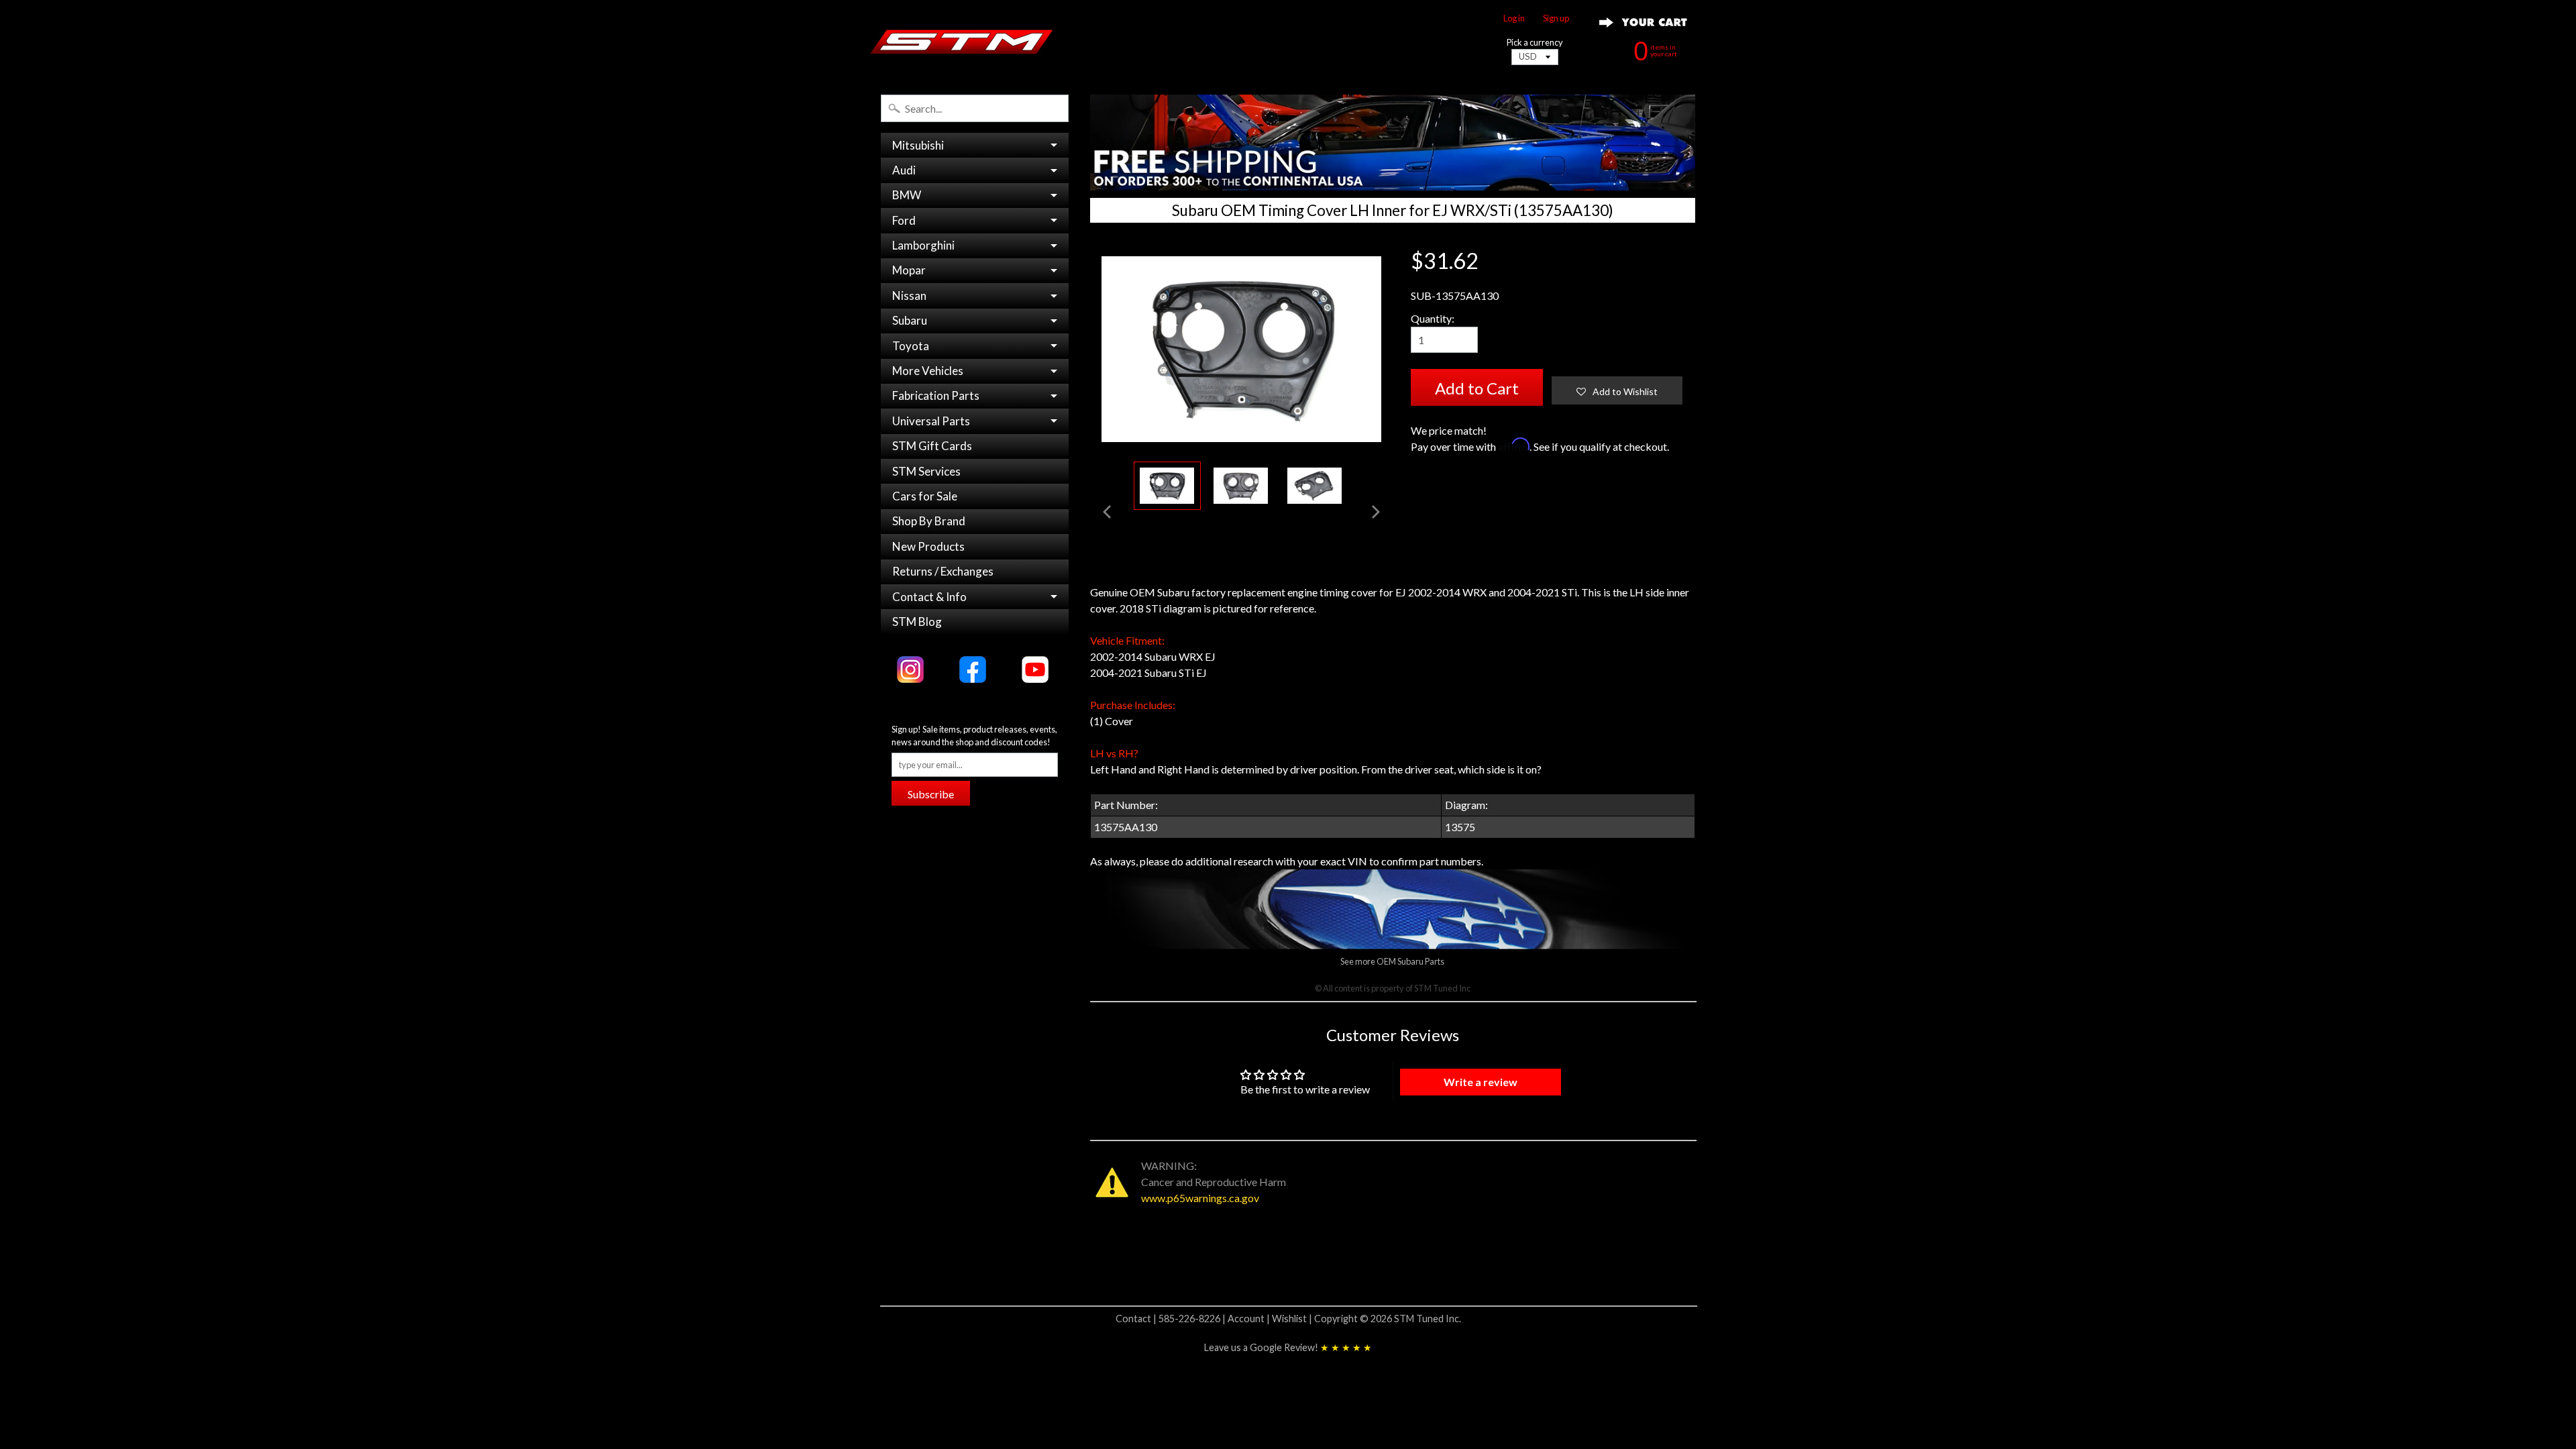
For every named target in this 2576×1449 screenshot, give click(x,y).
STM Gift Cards (932, 446)
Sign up (1556, 18)
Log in (1514, 18)
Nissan (909, 296)
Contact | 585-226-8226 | (1172, 1319)
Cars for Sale (925, 496)
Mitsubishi (918, 145)
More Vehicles (928, 371)
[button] (1617, 390)
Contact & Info (929, 597)
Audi (904, 170)
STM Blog (917, 622)
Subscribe (931, 794)
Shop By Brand (929, 521)
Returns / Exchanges (943, 571)
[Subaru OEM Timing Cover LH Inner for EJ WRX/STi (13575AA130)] (1167, 486)
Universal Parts (931, 421)
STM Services (926, 471)
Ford (904, 220)
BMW (907, 195)
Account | (1250, 1319)
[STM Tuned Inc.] (962, 42)
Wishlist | (1293, 1319)
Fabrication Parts (936, 395)
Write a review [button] (1481, 1082)
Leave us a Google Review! (1288, 1347)
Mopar (909, 270)
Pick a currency (1535, 43)
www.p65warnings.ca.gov (1200, 1198)
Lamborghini (923, 245)
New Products (928, 546)
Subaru (910, 320)
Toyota (911, 346)
